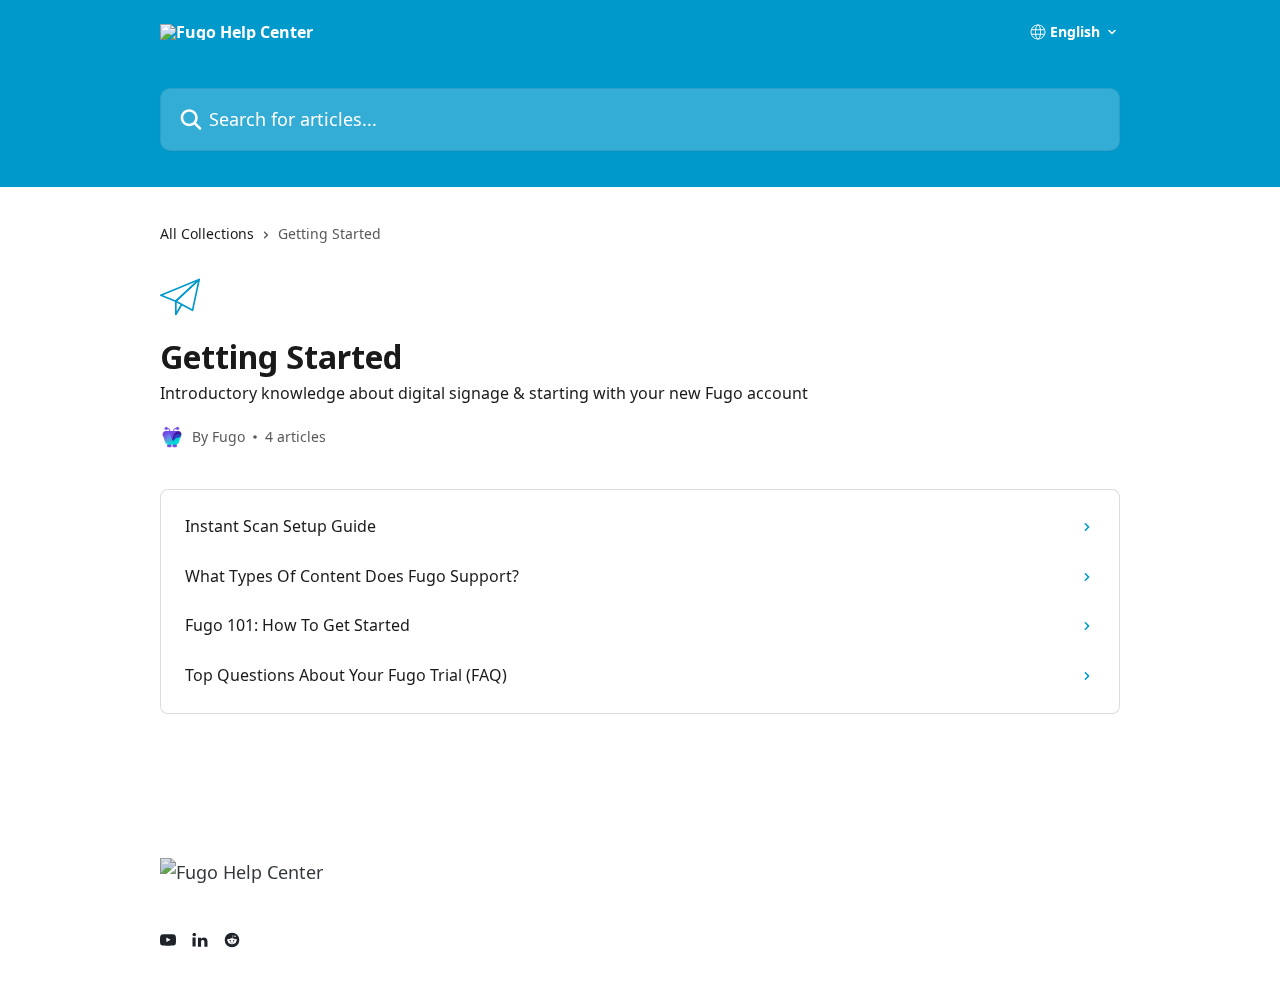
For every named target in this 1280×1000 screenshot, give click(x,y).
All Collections (207, 233)
